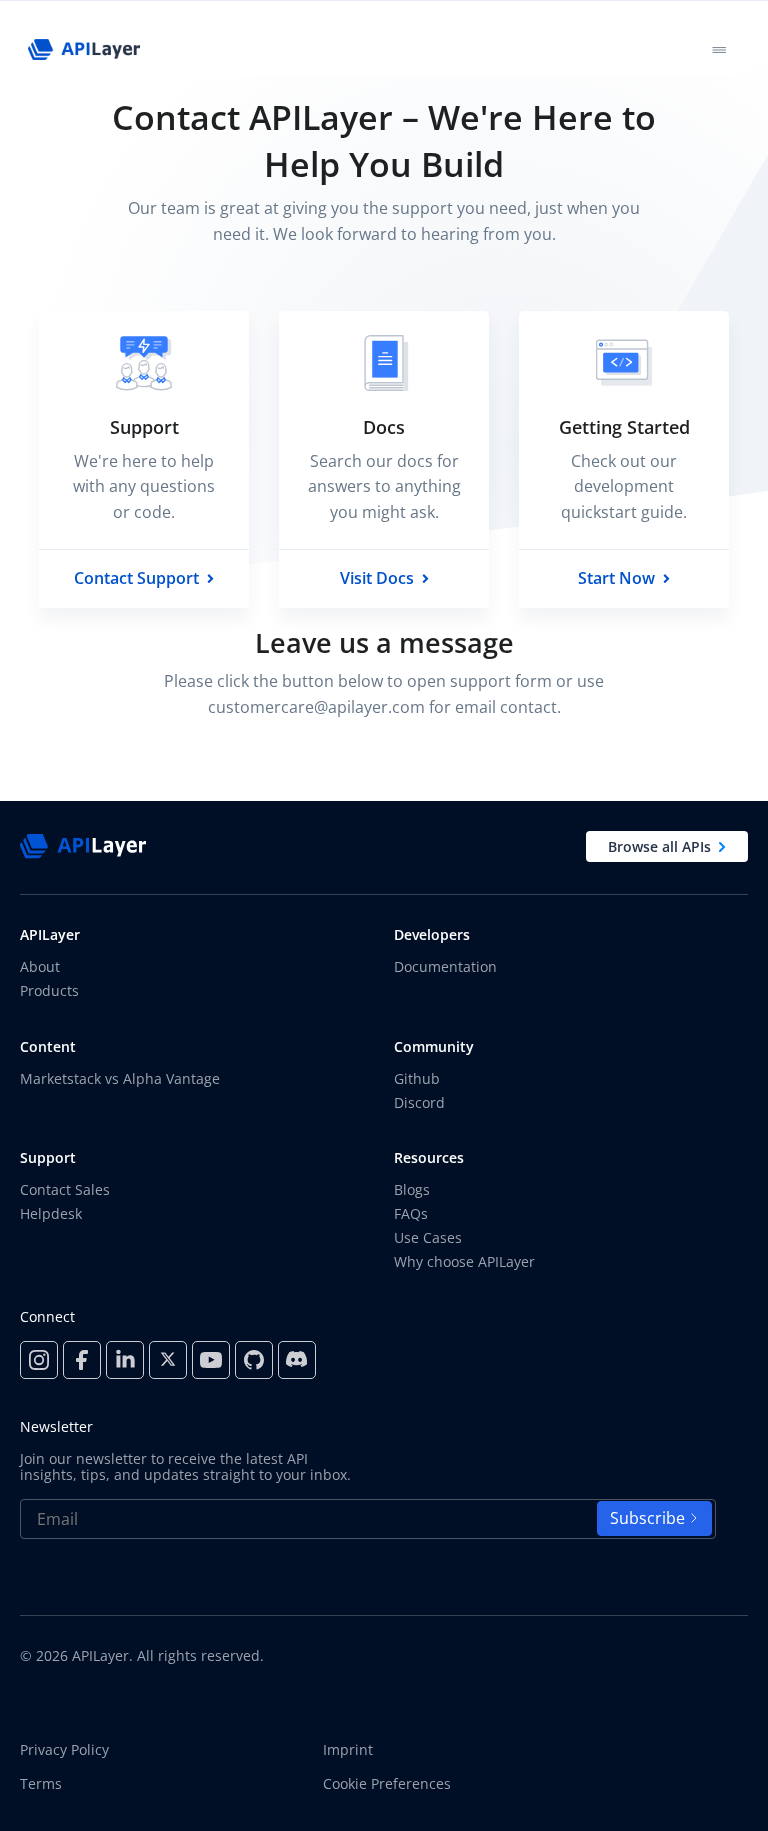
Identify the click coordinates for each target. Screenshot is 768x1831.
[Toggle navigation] (718, 49)
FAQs (411, 1213)
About (40, 966)
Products (49, 990)
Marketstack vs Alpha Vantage (120, 1078)
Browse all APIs (659, 846)
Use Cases (428, 1237)
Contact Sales (65, 1189)
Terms (41, 1784)
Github (417, 1078)
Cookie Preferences (387, 1784)
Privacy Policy (64, 1750)
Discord (419, 1102)
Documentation (445, 966)
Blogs (412, 1189)
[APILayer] (84, 49)
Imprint (348, 1750)
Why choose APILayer (464, 1261)
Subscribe (647, 1518)
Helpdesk (51, 1213)
